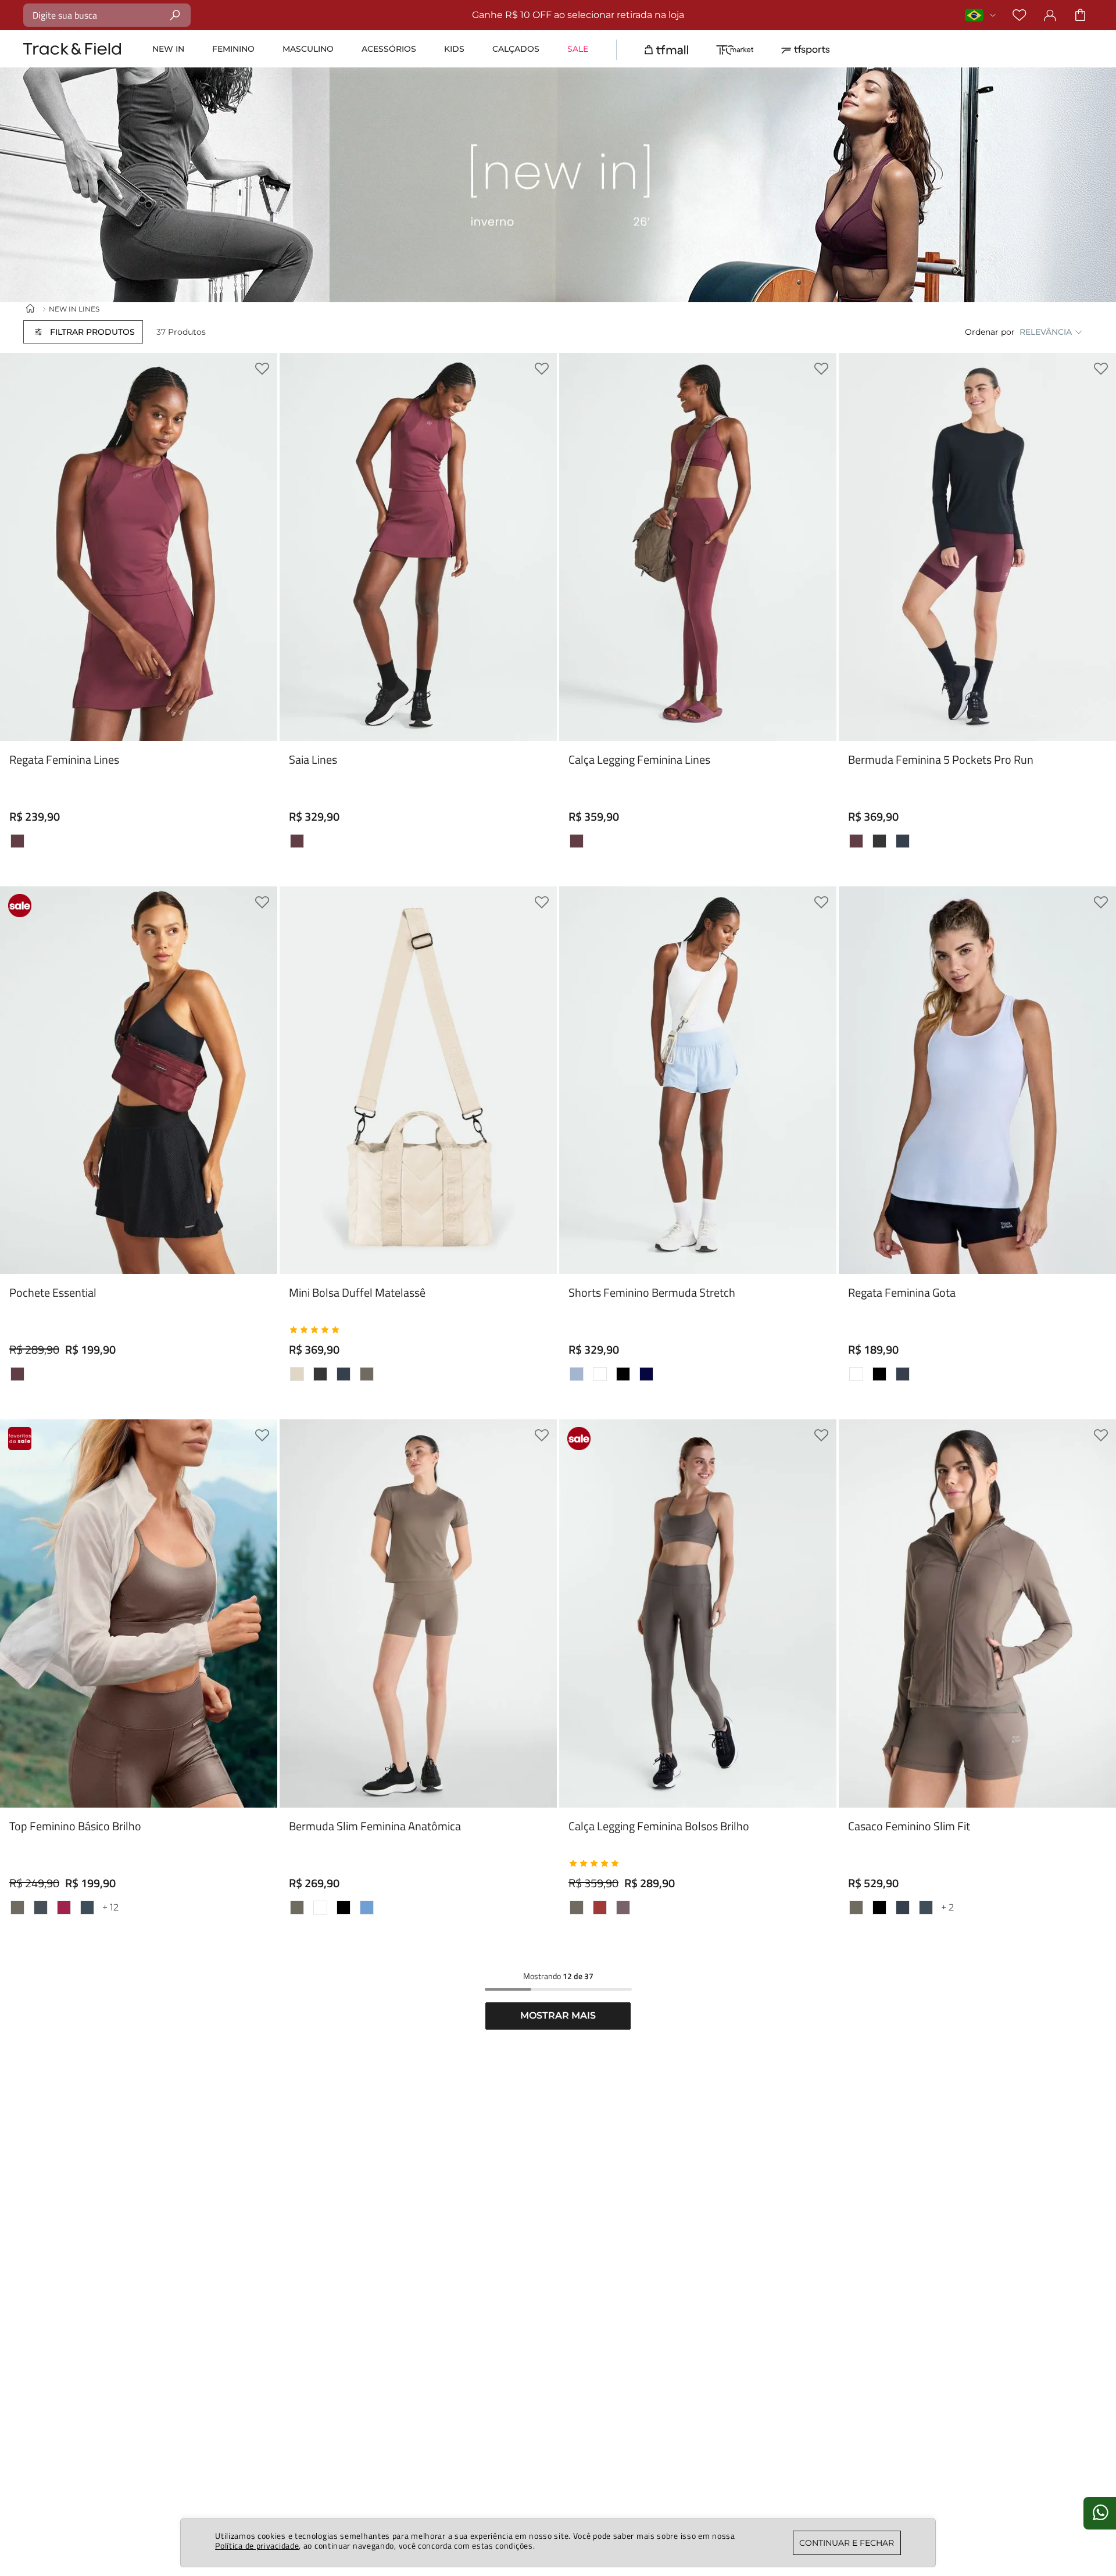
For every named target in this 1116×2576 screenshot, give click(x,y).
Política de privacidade (257, 2545)
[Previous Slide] (856, 694)
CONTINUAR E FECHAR (847, 2543)
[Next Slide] (1099, 694)
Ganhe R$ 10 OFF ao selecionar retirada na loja (578, 15)
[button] (83, 332)
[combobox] (107, 15)
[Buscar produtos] (175, 15)
